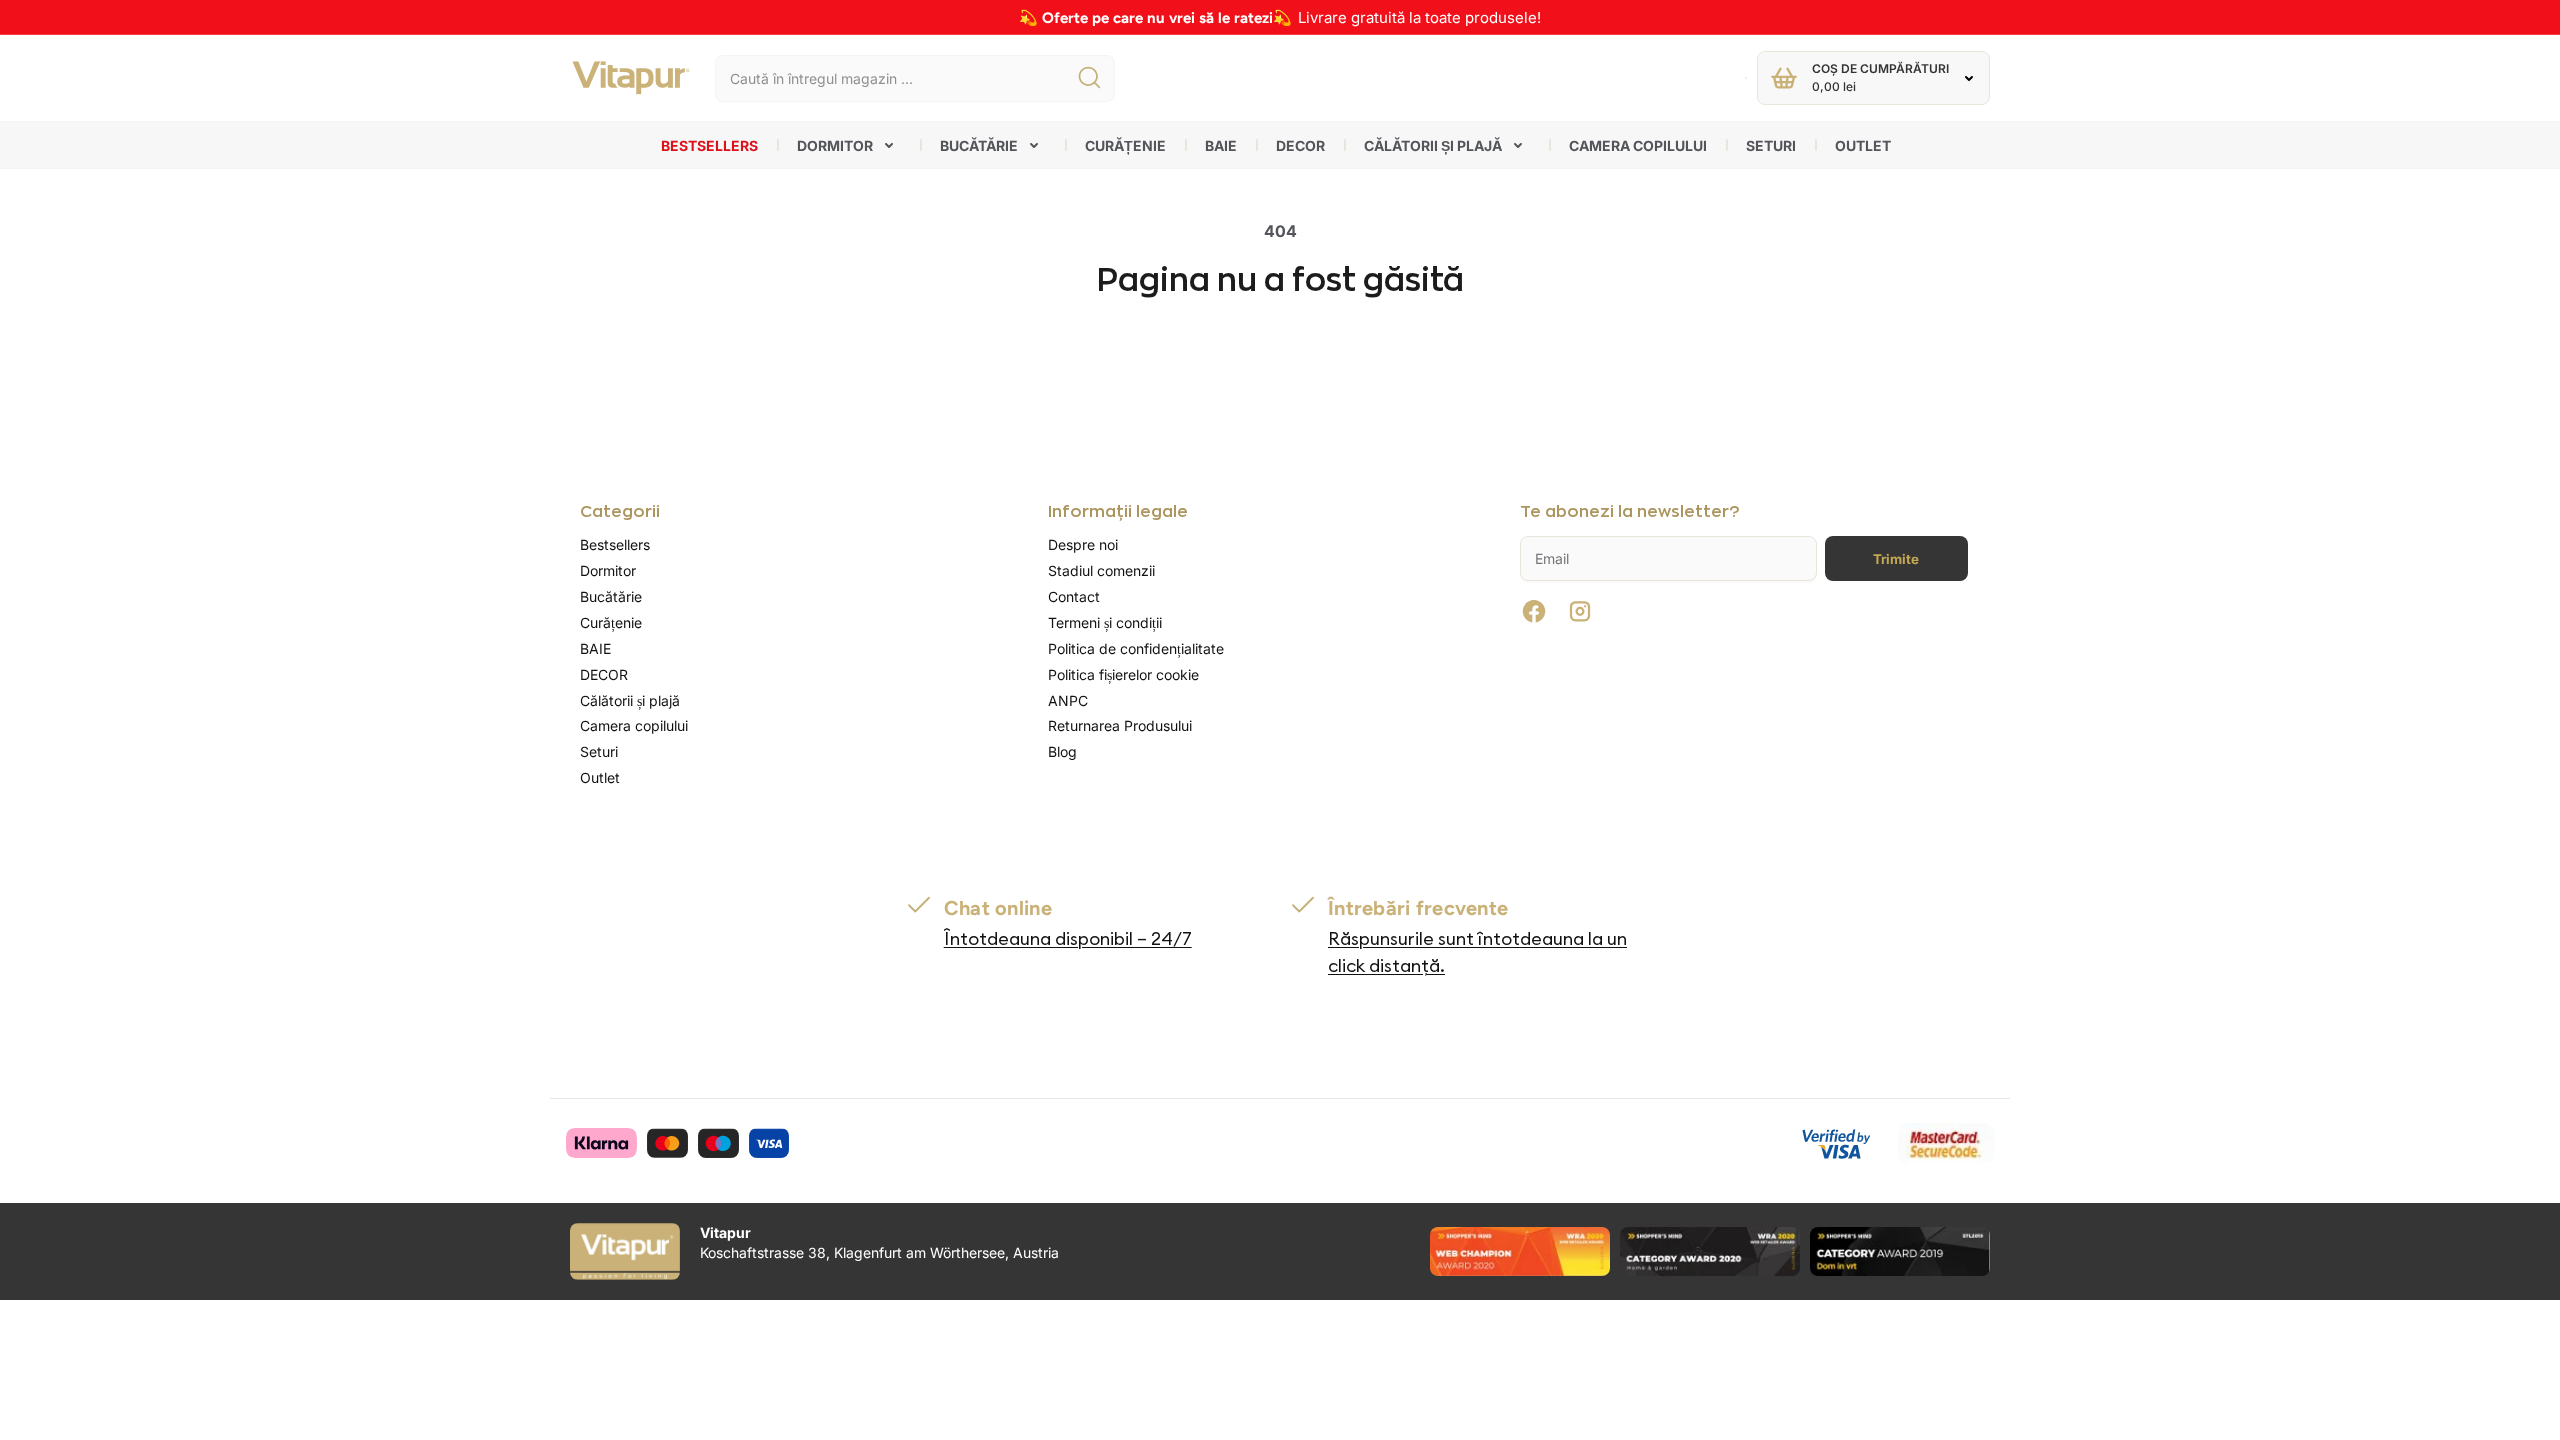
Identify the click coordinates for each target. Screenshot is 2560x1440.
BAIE (1221, 145)
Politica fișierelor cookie (1123, 674)
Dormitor (835, 145)
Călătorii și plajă (1433, 145)
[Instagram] (1580, 611)
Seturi (1771, 145)
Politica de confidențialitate (1136, 648)
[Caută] (1088, 78)
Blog (1062, 751)
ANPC (1068, 700)
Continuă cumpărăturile (1280, 368)
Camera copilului (1638, 145)
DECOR (1300, 145)
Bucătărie (979, 145)
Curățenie (1125, 145)
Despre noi (1083, 544)
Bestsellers (709, 145)
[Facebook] (1534, 611)
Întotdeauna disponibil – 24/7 (1068, 938)
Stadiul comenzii (1101, 570)
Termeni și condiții (1105, 622)
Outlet (1863, 145)
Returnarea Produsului (1120, 725)
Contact (1074, 596)
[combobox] (915, 78)
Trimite (1896, 559)
